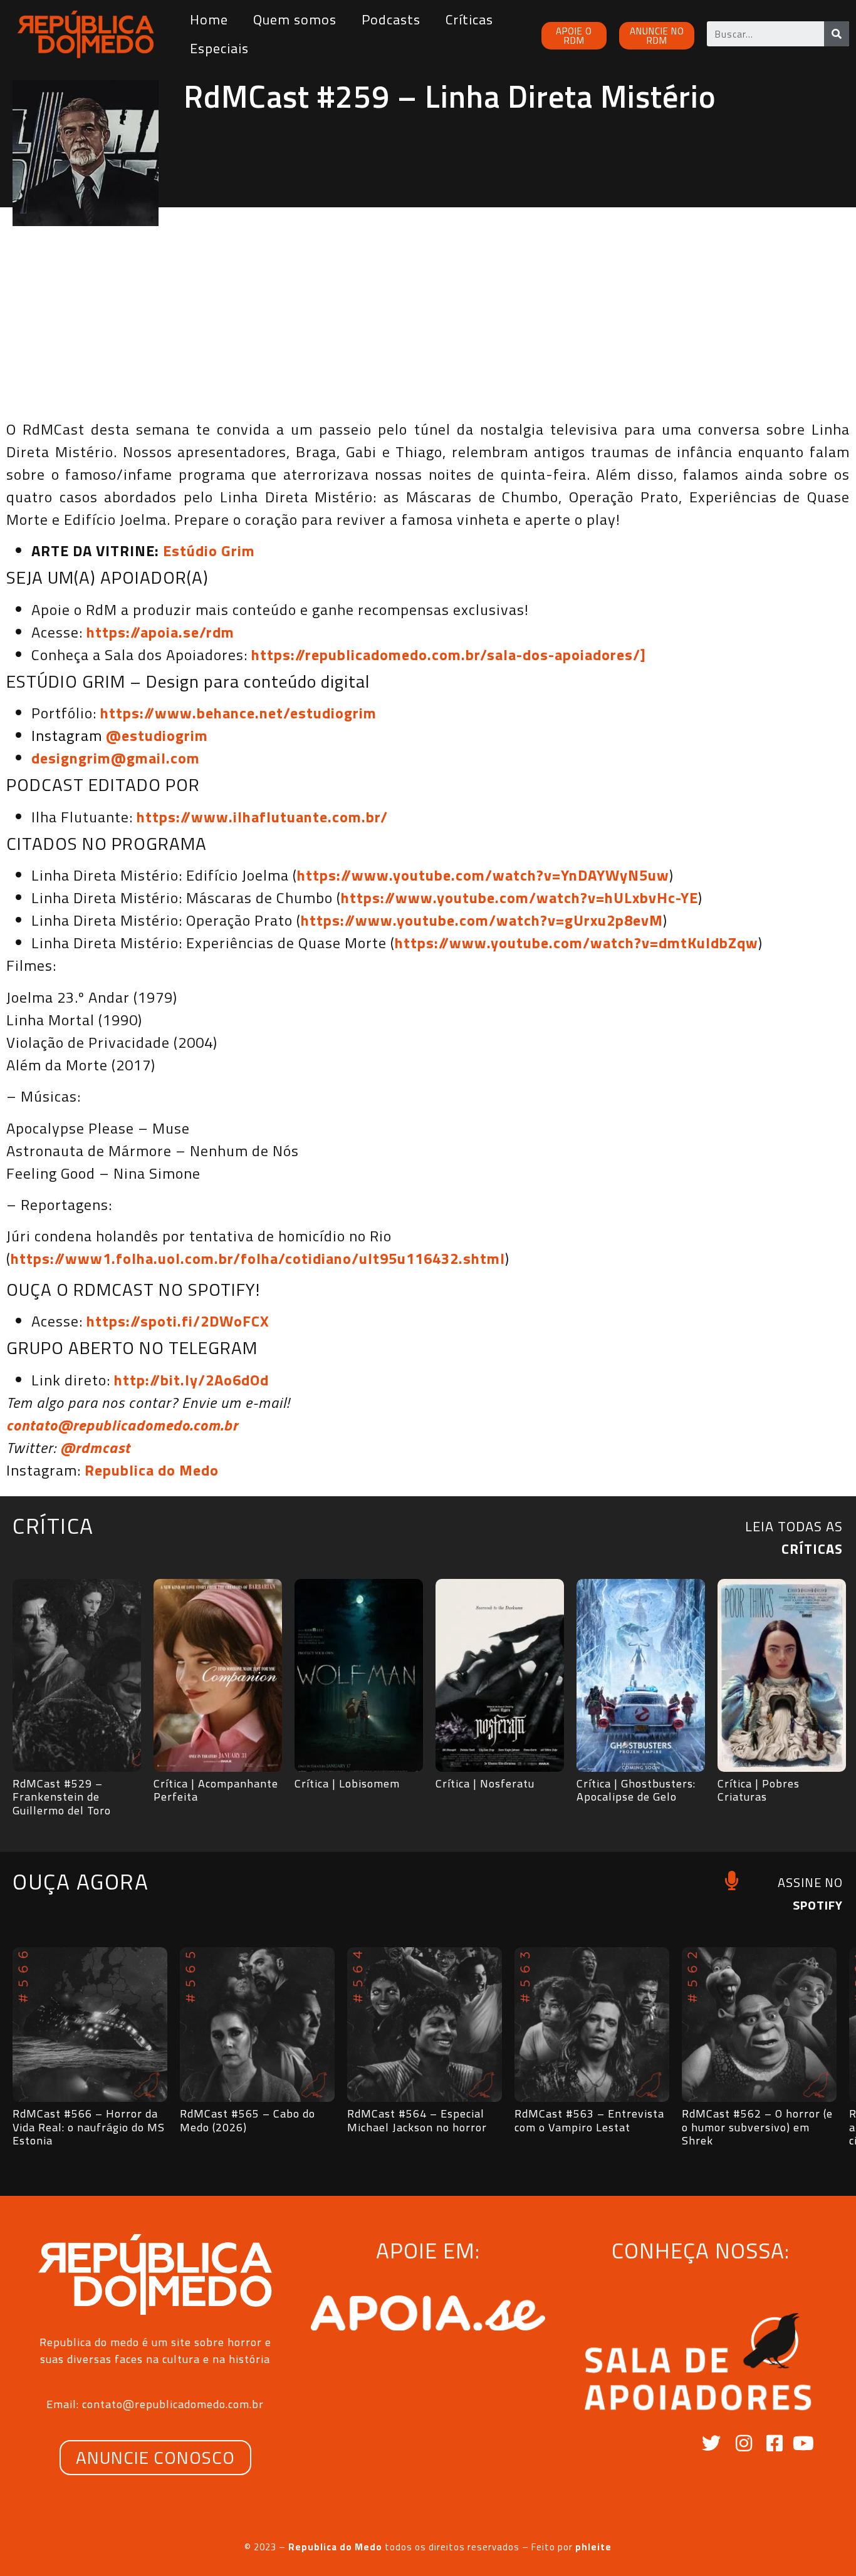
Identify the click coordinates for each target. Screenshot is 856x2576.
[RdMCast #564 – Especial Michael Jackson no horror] (425, 2025)
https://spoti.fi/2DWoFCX (178, 1321)
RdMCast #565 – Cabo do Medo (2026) (248, 2120)
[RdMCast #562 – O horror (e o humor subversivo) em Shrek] (759, 2025)
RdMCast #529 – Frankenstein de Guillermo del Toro (62, 1797)
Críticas (469, 19)
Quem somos (295, 19)
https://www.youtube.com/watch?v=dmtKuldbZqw (577, 943)
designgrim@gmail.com (116, 758)
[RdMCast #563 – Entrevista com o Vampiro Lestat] (592, 2025)
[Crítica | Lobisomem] (359, 1675)
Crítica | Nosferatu (485, 1783)
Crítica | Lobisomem (347, 1783)
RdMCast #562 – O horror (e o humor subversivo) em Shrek (757, 2127)
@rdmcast (95, 1447)
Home (209, 19)
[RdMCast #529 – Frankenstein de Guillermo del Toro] (77, 1675)
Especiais (219, 48)
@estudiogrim (157, 735)
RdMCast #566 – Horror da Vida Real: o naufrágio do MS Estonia (89, 2127)
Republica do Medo (152, 1470)
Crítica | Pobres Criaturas (759, 1790)
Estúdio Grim (209, 551)
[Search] (837, 34)
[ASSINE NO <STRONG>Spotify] (732, 1880)
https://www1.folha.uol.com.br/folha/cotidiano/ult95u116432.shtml (258, 1258)
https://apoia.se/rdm (160, 632)
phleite (593, 2547)
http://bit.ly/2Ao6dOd (191, 1380)
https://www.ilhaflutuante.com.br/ (262, 817)
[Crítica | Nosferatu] (500, 1675)
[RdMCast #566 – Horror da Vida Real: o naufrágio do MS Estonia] (90, 2025)
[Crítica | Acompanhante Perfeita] (218, 1675)
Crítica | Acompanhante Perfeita (216, 1790)
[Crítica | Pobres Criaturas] (782, 1675)
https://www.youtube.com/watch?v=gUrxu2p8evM (482, 920)
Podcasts (391, 19)
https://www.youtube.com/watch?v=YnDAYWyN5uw (483, 875)
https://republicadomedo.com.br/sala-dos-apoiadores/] (449, 654)
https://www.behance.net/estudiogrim (238, 713)
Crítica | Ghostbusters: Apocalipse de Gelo (636, 1790)
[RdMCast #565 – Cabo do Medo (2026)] (257, 2025)
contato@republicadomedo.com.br (122, 1425)
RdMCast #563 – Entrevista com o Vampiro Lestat (589, 2120)
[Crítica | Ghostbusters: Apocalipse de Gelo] (641, 1675)
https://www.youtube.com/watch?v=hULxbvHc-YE (519, 897)
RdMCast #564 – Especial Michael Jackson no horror (417, 2120)
